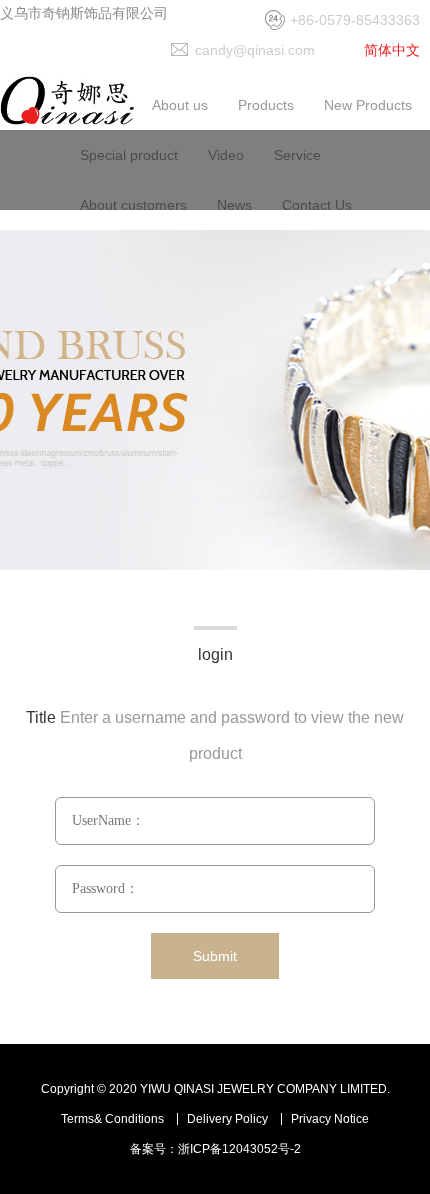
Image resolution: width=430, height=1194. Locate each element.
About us (180, 105)
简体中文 (392, 50)
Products (266, 105)
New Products (368, 105)
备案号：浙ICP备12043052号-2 (215, 1149)
